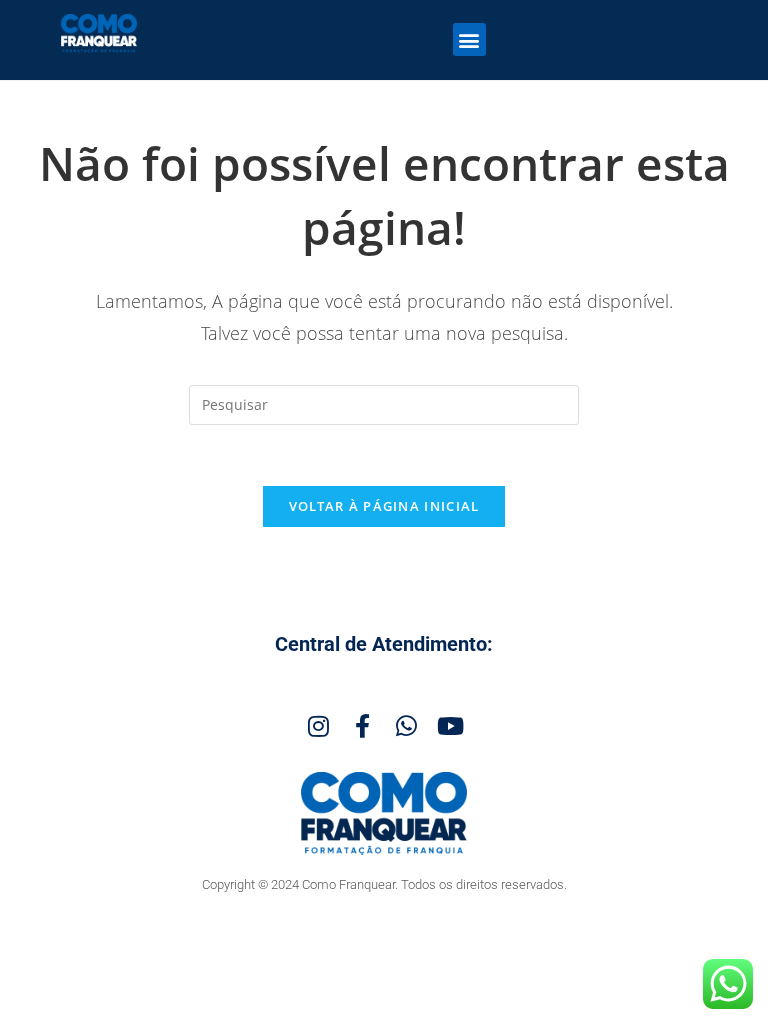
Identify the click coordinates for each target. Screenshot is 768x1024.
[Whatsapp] (406, 726)
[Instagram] (318, 726)
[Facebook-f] (362, 726)
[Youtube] (450, 726)
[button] (469, 39)
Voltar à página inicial (384, 506)
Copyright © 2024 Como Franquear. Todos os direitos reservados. (384, 884)
